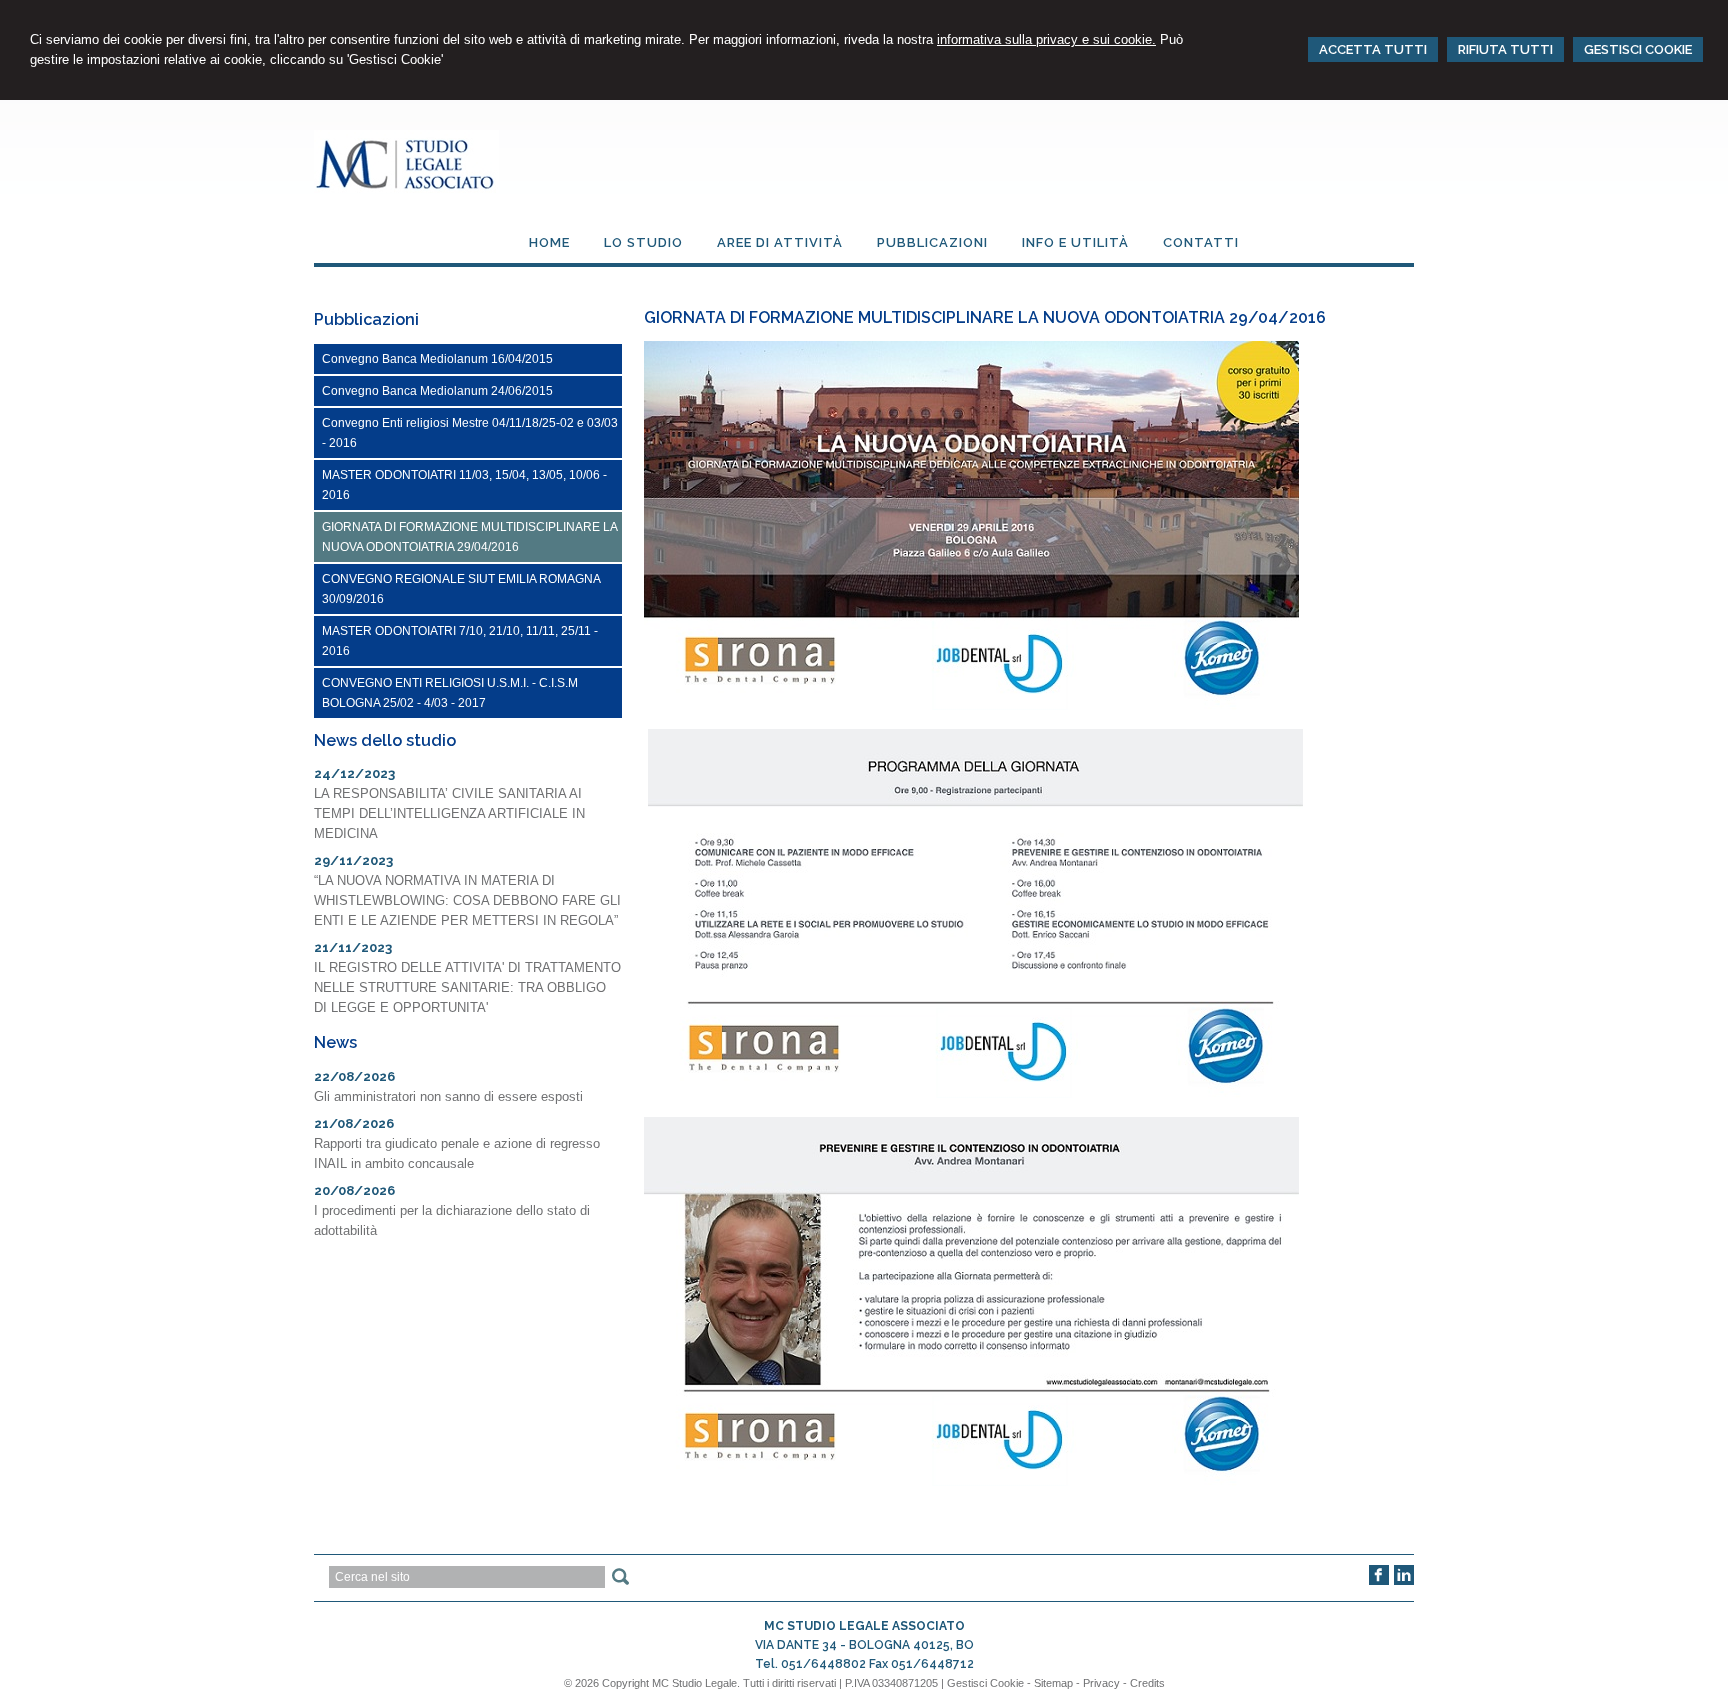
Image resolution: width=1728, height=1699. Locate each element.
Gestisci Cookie (985, 1683)
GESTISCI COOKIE (1638, 49)
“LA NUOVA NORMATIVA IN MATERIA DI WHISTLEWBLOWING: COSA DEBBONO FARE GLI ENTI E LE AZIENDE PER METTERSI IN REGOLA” (467, 900)
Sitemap (1053, 1683)
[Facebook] (1379, 1581)
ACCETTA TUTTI (1373, 49)
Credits (1147, 1683)
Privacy (1101, 1683)
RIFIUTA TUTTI (1505, 49)
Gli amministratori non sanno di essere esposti (448, 1096)
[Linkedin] (1404, 1581)
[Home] (406, 188)
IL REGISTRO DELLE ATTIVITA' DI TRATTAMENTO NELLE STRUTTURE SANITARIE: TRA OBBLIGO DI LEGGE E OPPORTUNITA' (467, 987)
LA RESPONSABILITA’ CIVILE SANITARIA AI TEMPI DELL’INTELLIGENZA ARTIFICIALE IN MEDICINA (449, 813)
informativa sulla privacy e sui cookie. (1046, 39)
